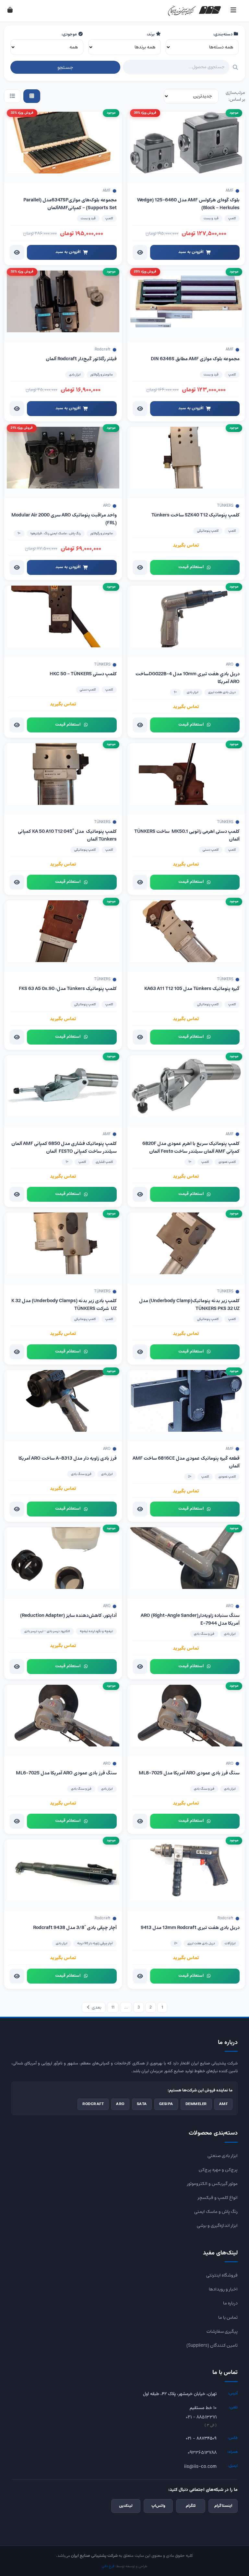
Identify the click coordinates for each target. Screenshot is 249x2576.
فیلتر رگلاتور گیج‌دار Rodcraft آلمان (81, 359)
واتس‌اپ (158, 2506)
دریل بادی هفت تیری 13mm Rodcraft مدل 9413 (190, 1928)
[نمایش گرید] (32, 96)
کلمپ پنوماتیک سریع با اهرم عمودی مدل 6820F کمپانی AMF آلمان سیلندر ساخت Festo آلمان (191, 1148)
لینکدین (126, 2506)
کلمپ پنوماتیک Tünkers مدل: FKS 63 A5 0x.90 (68, 989)
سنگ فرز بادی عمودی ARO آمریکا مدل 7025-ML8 (189, 1773)
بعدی (96, 2007)
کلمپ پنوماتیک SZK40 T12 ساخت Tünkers (196, 515)
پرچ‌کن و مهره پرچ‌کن (218, 2170)
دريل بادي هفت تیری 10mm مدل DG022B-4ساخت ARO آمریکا (188, 678)
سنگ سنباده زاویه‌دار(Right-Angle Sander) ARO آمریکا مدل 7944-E (190, 1619)
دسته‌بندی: (223, 34)
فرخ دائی (108, 2566)
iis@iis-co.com (200, 2467)
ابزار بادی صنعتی (223, 2156)
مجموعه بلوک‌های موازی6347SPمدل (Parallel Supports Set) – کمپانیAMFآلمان (70, 204)
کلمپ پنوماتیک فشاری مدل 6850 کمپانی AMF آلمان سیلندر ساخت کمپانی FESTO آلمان (64, 1148)
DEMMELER (196, 2104)
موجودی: (70, 34)
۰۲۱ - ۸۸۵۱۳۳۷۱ (201, 2417)
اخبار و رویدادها (223, 2289)
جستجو (65, 67)
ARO (120, 2104)
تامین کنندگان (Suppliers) (212, 2345)
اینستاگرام (223, 2506)
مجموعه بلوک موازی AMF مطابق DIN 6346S (195, 359)
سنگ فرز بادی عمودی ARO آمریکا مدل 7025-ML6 (66, 1773)
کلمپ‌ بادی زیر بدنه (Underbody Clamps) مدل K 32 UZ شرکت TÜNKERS (64, 1305)
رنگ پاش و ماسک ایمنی (216, 2212)
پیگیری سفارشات (222, 2331)
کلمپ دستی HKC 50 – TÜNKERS (83, 674)
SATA (142, 2104)
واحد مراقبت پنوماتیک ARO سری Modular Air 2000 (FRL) (64, 519)
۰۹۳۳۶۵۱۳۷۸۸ (202, 2453)
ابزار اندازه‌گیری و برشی (217, 2226)
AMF (224, 2104)
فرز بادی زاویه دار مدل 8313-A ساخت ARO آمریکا (68, 1458)
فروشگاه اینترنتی (222, 2275)
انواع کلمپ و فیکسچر (218, 2198)
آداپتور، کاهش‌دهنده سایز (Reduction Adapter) (68, 1616)
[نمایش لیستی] (12, 96)
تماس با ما (228, 2317)
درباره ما (230, 2303)
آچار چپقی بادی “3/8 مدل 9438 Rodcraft (75, 1928)
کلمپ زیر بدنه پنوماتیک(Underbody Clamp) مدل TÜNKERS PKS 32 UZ (189, 1305)
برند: (151, 34)
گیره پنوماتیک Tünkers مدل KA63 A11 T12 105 (191, 989)
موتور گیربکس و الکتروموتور (212, 2184)
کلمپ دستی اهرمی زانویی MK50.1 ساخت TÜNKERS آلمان (187, 835)
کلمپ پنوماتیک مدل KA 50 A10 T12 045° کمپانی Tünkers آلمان (67, 835)
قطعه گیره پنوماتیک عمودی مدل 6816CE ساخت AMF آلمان (186, 1462)
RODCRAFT (93, 2104)
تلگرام (191, 2506)
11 (113, 2007)
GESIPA (166, 2104)
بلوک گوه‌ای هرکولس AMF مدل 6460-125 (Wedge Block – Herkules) (188, 204)
